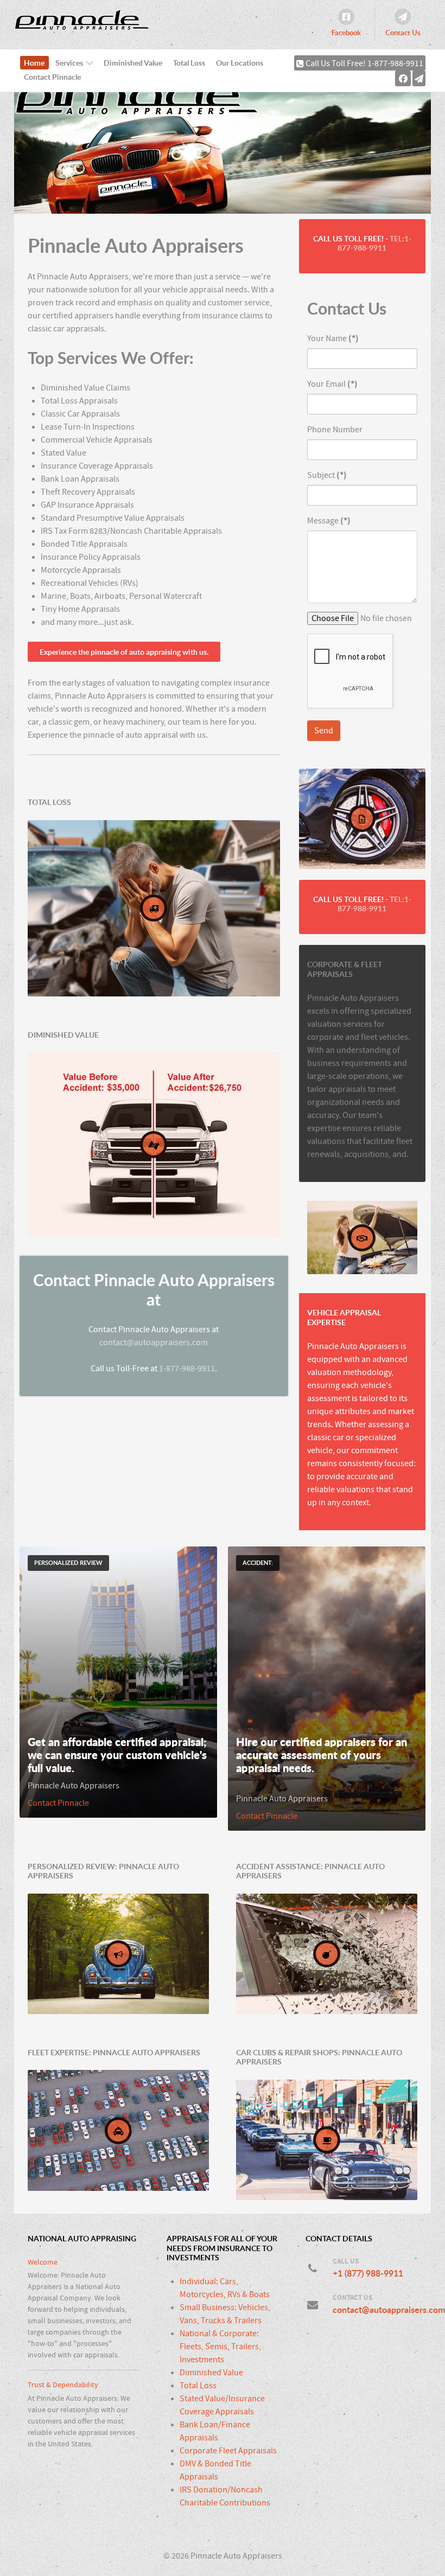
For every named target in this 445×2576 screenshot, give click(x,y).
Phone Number (335, 430)
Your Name (333, 338)
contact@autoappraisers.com (154, 1343)
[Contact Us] (419, 78)
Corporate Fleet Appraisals (228, 2451)
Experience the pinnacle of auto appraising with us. (124, 652)
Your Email (332, 384)
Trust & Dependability (63, 2385)
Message (329, 521)
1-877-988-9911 (187, 1369)
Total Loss (198, 2386)
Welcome (43, 2262)
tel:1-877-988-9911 (374, 243)
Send (324, 731)
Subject (327, 475)
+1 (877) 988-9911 (368, 2273)
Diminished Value (211, 2373)
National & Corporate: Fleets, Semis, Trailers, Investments (220, 2347)
